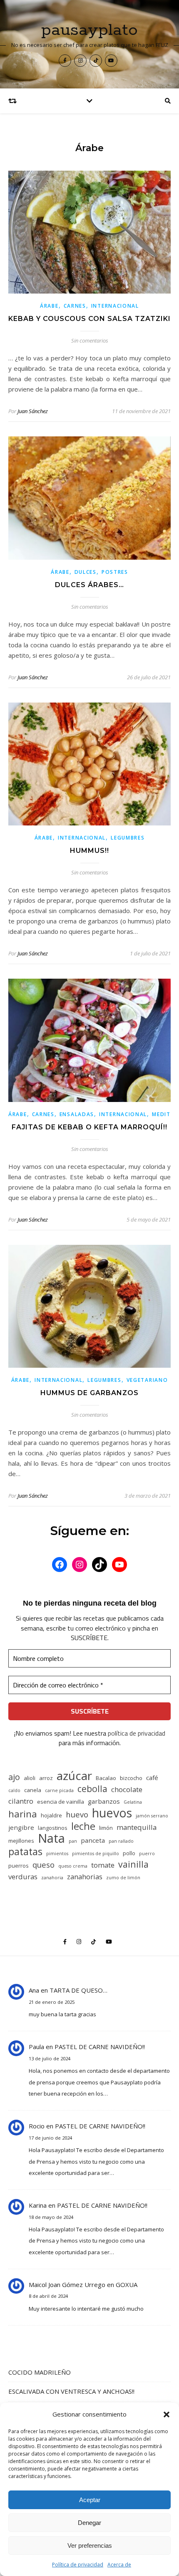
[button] (167, 2414)
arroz (46, 1778)
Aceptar (90, 2500)
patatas (25, 1852)
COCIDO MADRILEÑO (40, 2372)
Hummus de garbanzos (89, 1393)
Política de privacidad (78, 2565)
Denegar (89, 2523)
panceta (93, 1840)
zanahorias (85, 1877)
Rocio (37, 2126)
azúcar (74, 1776)
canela (33, 1790)
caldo (14, 1790)
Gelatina (133, 1802)
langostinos (53, 1828)
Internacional (115, 306)
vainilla (133, 1864)
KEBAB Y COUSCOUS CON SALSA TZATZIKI (89, 319)
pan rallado (121, 1841)
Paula (36, 2047)
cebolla (92, 1789)
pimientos (57, 1854)
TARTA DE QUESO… (78, 1990)
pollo (129, 1853)
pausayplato (89, 30)
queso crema (73, 1866)
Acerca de (119, 2565)
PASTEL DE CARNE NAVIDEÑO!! (100, 2047)
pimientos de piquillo (96, 1854)
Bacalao (106, 1778)
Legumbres (128, 838)
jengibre (21, 1827)
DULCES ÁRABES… (89, 585)
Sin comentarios (90, 340)
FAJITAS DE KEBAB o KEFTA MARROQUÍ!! (89, 1127)
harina (23, 1814)
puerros (19, 1866)
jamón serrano (152, 1816)
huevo (77, 1814)
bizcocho (131, 1778)
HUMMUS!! (89, 851)
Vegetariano (147, 1380)
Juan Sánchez (33, 411)
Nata (51, 1838)
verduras (23, 1877)
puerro (147, 1854)
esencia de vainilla (61, 1802)
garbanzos (104, 1801)
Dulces (86, 572)
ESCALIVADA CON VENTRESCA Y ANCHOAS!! (71, 2391)
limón (106, 1828)
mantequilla (137, 1827)
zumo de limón (123, 1878)
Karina (38, 2205)
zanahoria (52, 1878)
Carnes (75, 306)
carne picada (59, 1790)
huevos (112, 1813)
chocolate (127, 1789)
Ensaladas (77, 1114)
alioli (30, 1778)
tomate (103, 1865)
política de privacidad (137, 1733)
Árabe (49, 306)
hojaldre (51, 1815)
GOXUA (127, 2285)
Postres (115, 572)
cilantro (21, 1801)
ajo (14, 1777)
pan (73, 1841)
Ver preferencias (90, 2545)
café (152, 1778)
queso (44, 1865)
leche (83, 1826)
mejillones (21, 1841)
